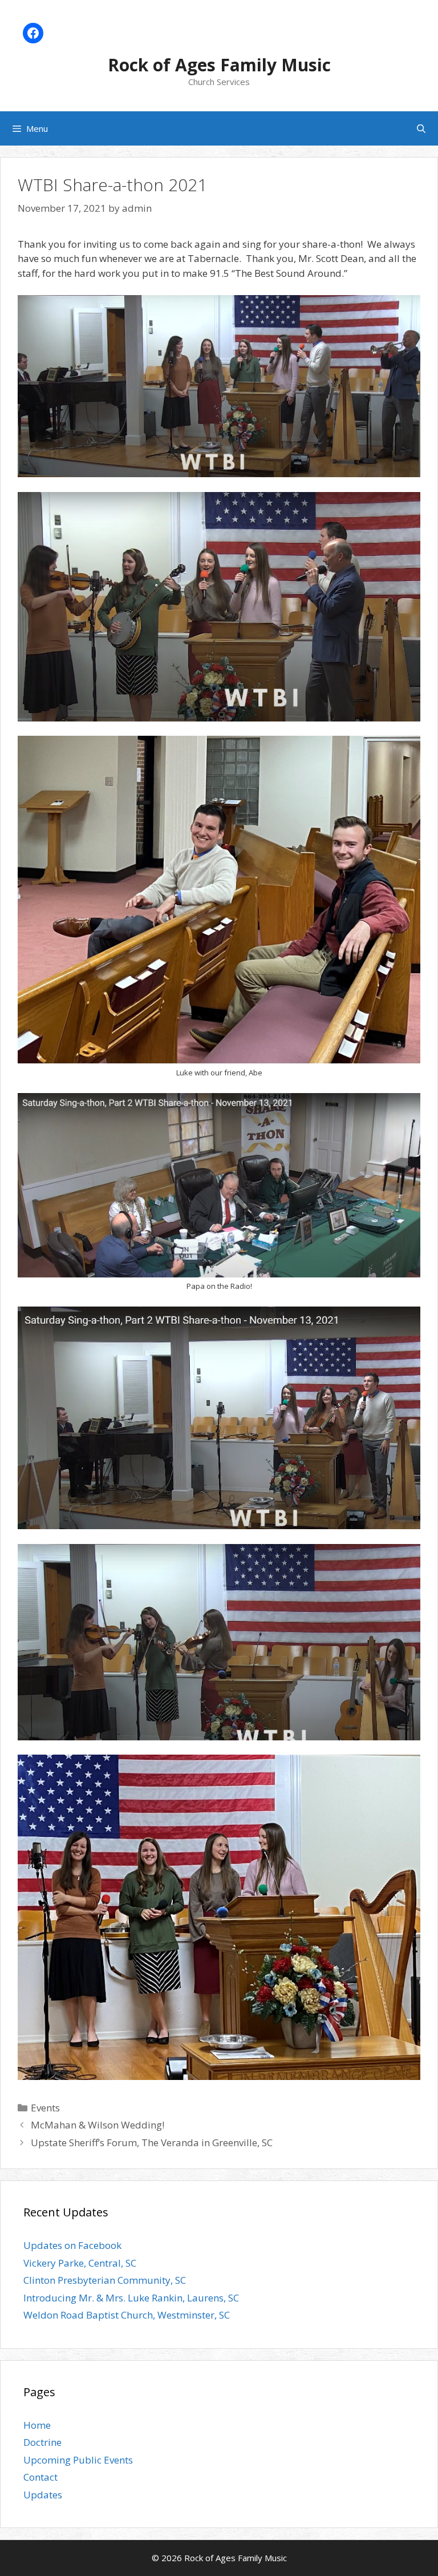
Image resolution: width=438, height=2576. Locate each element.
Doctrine (42, 2442)
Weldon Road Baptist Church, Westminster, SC (127, 2315)
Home (37, 2425)
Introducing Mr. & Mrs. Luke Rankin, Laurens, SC (131, 2298)
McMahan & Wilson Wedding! (98, 2125)
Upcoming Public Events (78, 2460)
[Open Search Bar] (421, 128)
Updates (43, 2495)
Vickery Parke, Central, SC (80, 2263)
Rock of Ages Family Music (219, 65)
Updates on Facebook (72, 2245)
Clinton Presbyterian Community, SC (105, 2280)
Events (45, 2108)
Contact (40, 2477)
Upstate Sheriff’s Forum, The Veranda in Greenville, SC (152, 2142)
